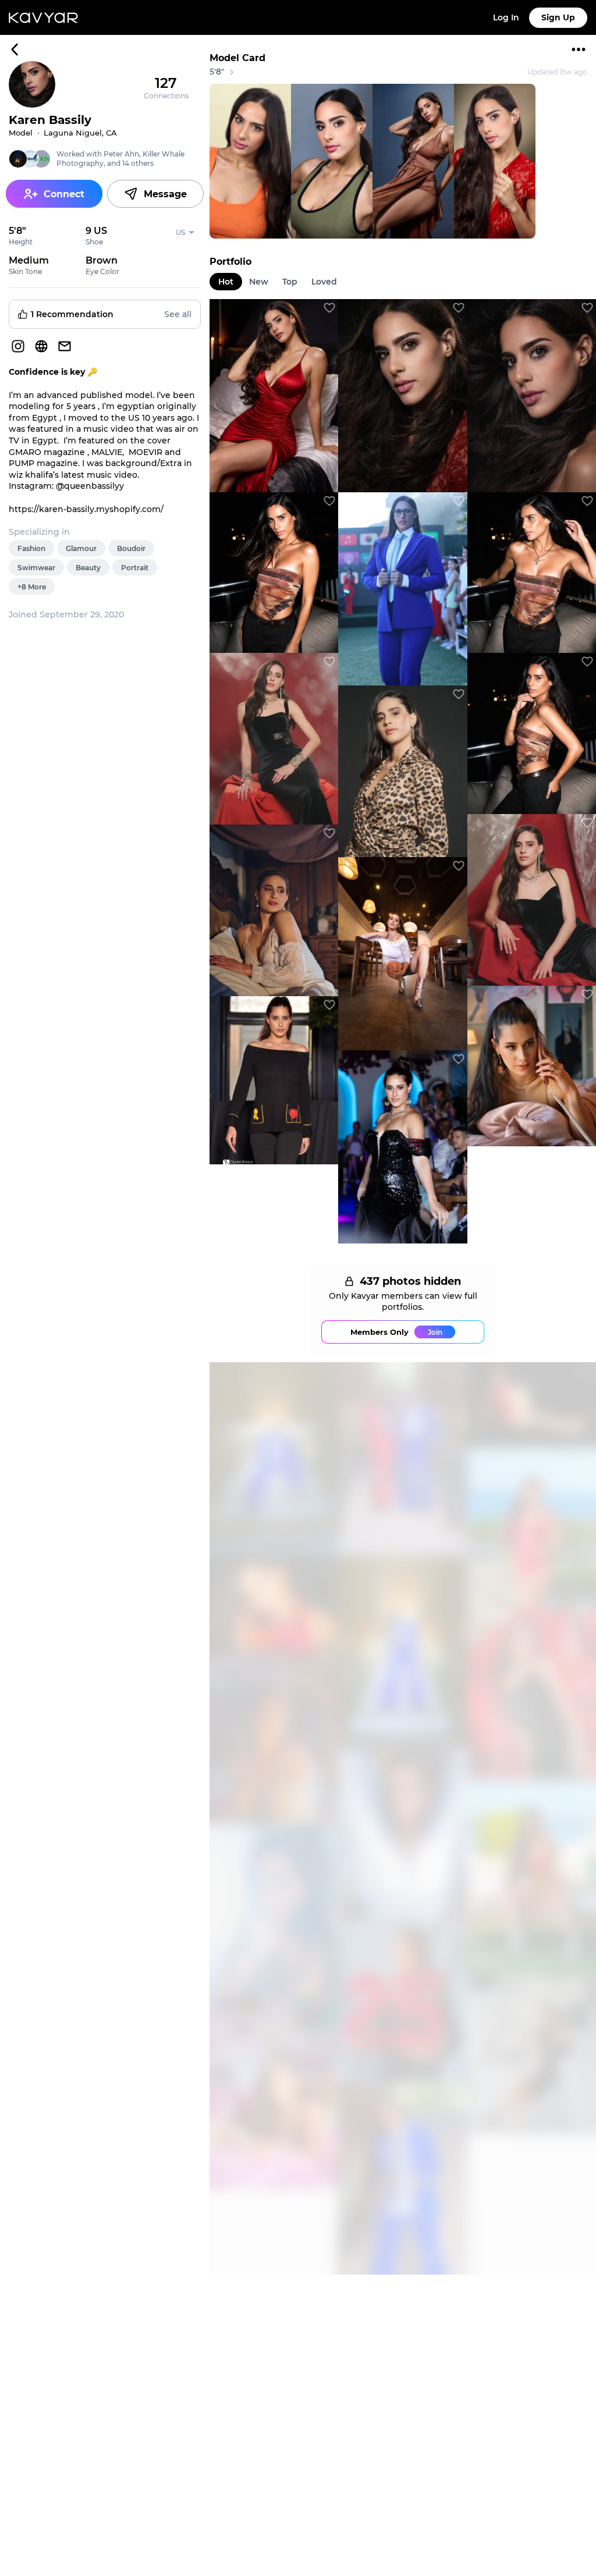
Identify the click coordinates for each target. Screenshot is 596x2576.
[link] (274, 396)
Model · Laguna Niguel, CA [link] (63, 133)
